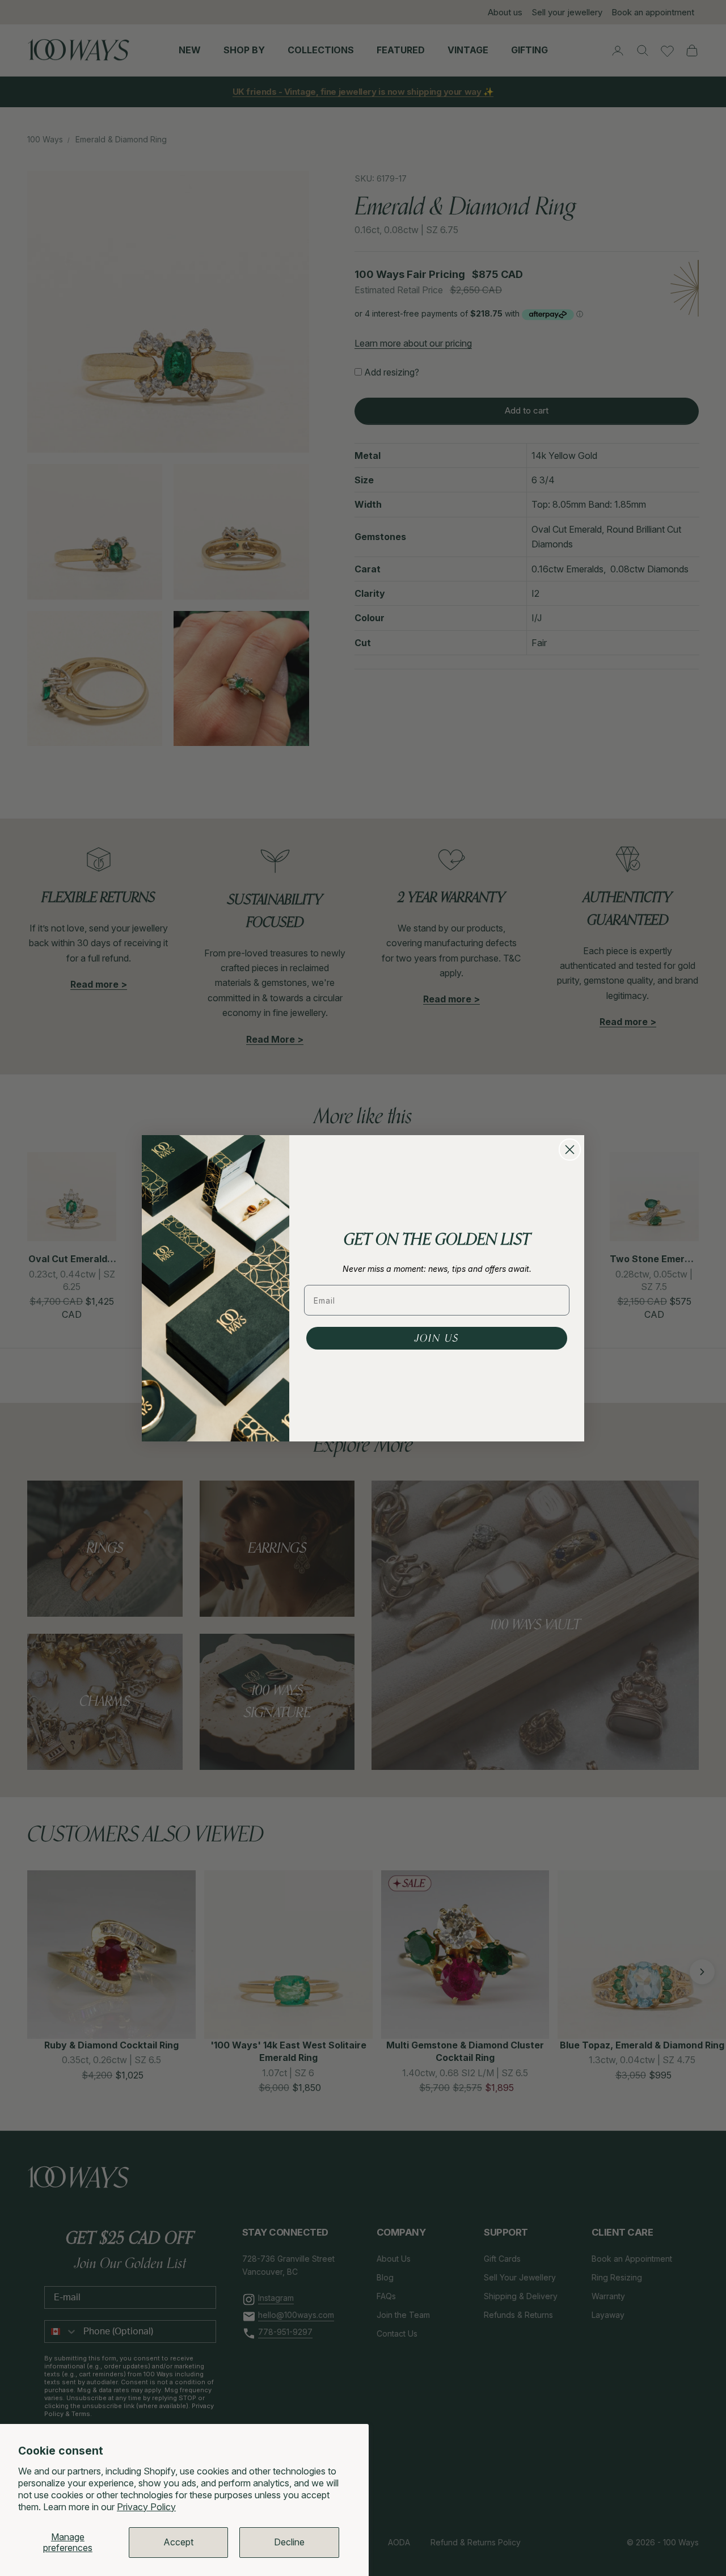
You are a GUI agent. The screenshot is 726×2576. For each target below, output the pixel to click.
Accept (178, 2542)
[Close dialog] (570, 1150)
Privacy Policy (146, 2507)
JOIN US (437, 1338)
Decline (289, 2542)
